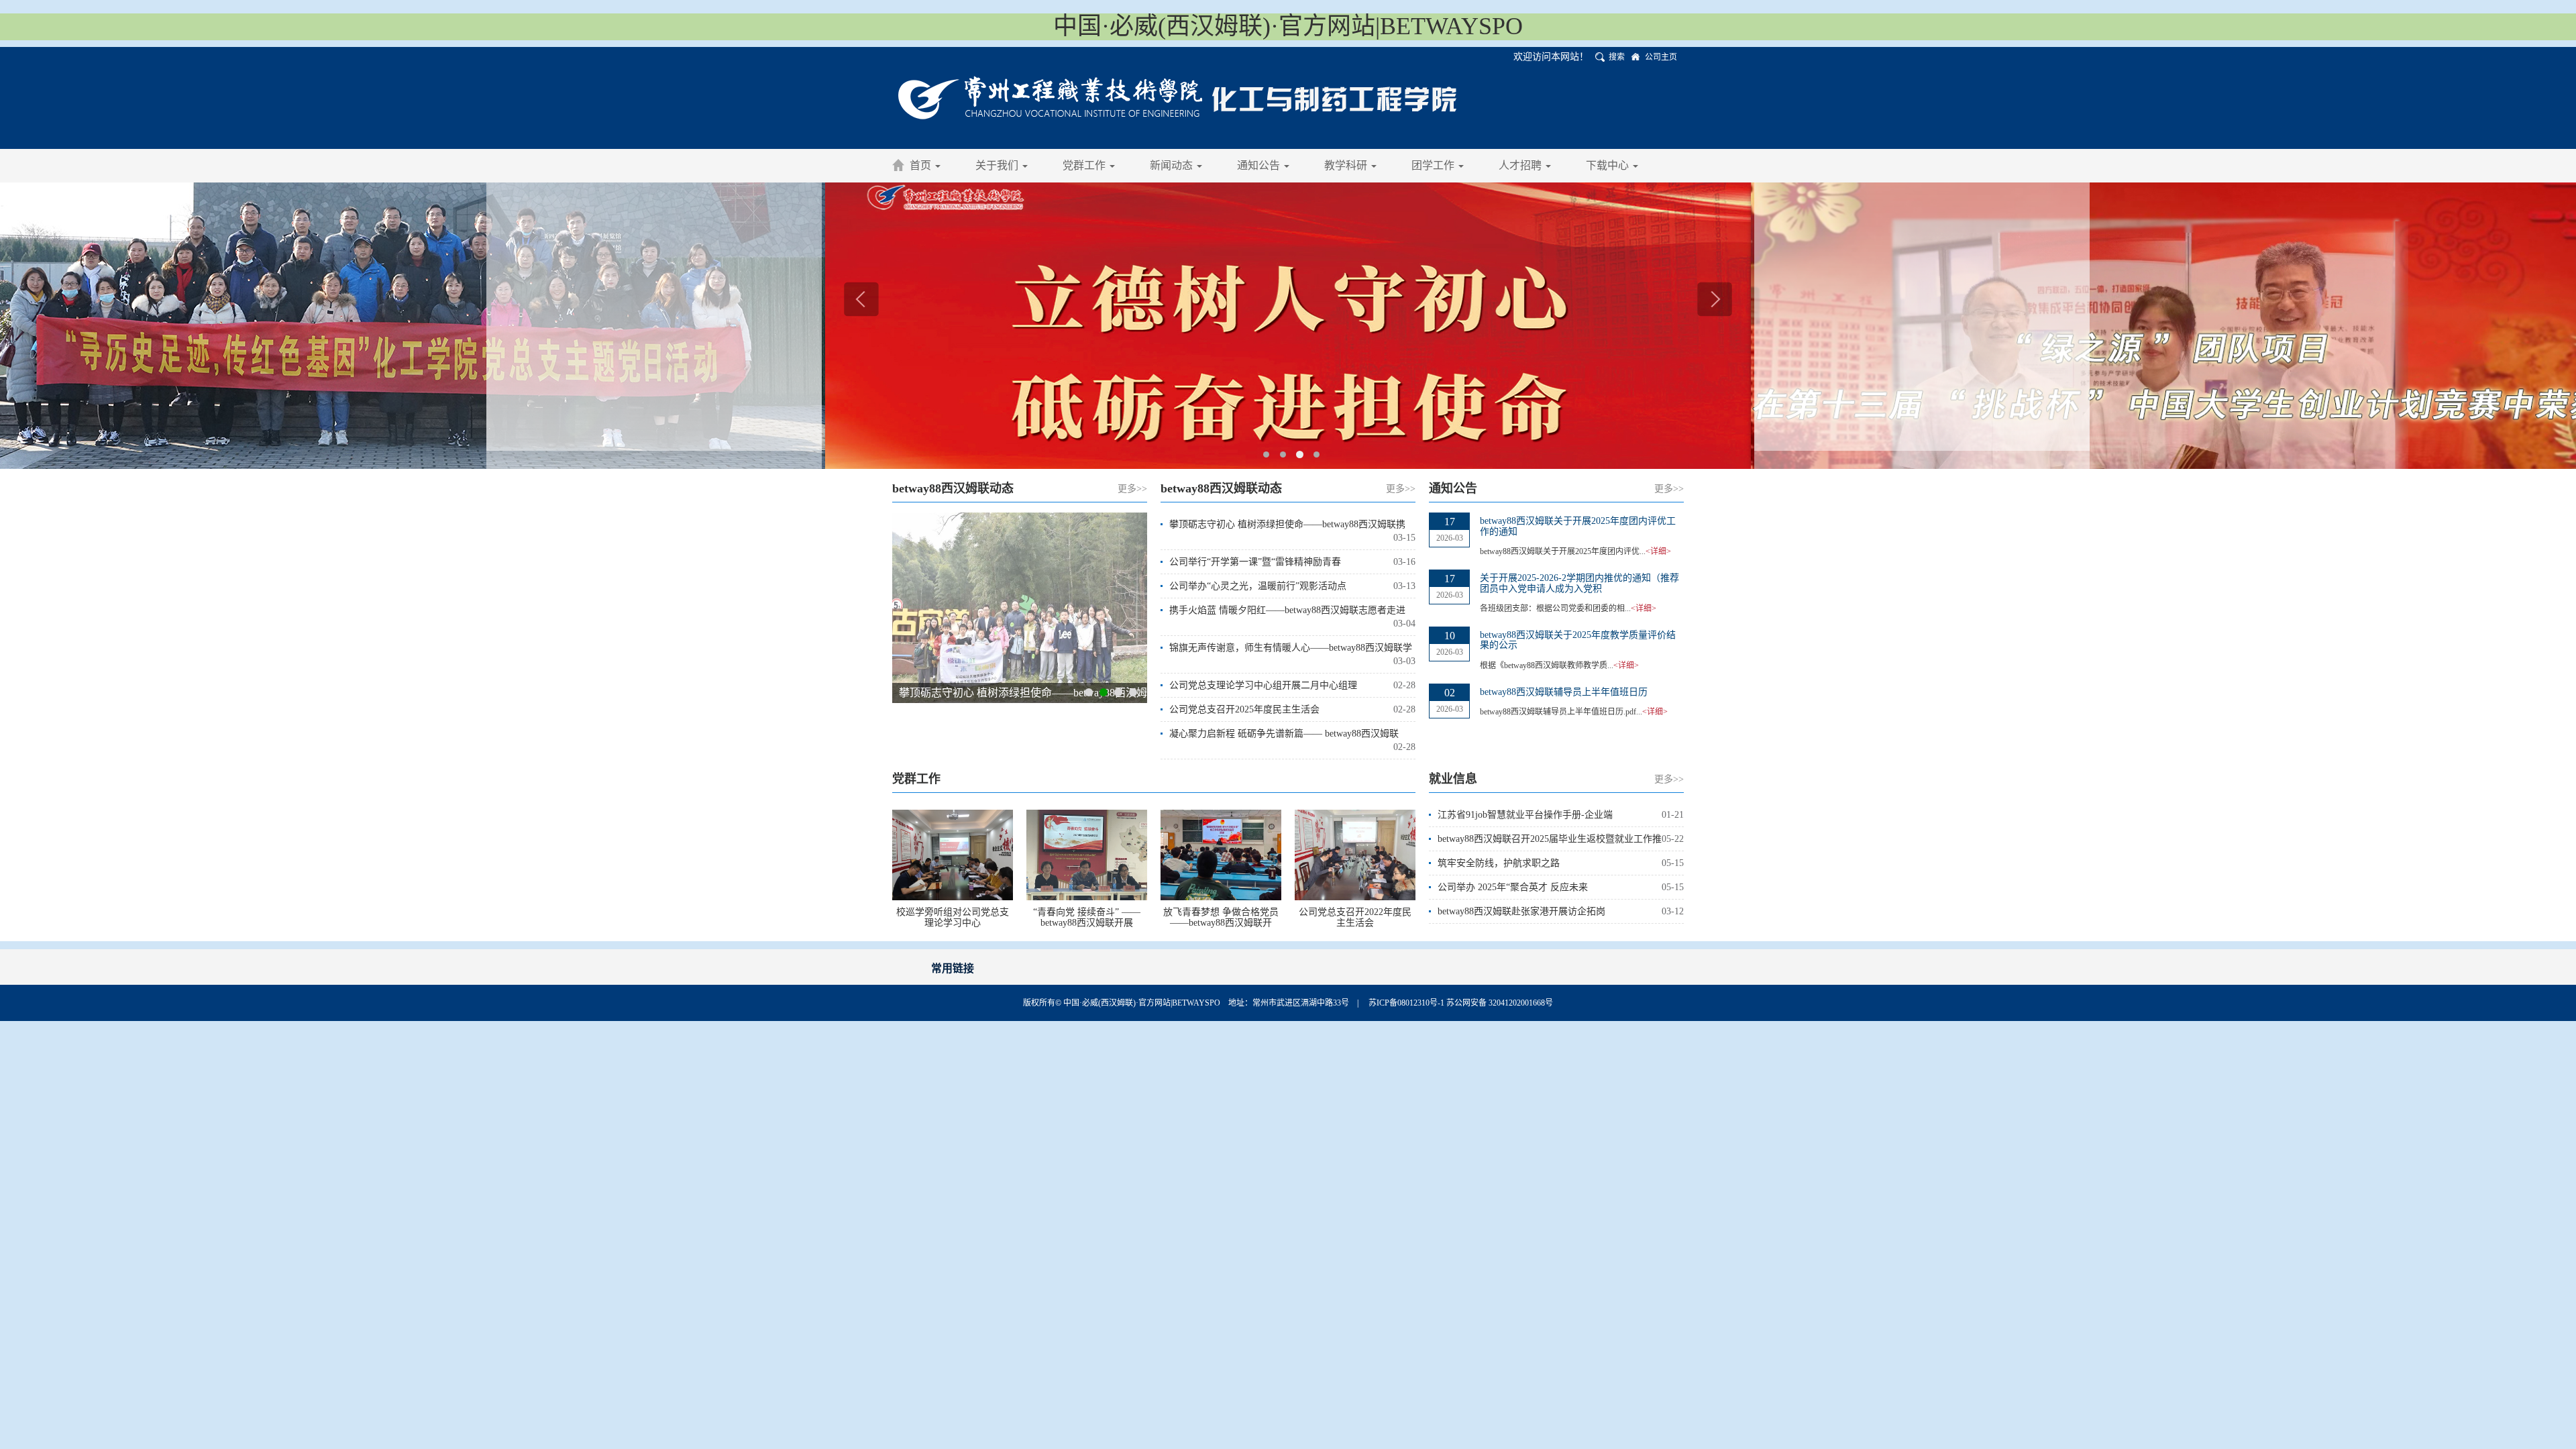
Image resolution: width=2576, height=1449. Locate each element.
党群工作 (1085, 165)
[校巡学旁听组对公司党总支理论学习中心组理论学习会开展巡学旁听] (953, 854)
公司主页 (1661, 57)
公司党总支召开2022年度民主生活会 (1355, 917)
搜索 (1617, 57)
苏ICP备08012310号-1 (1407, 1003)
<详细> (1658, 551)
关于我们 (998, 165)
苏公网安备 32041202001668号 (1500, 1003)
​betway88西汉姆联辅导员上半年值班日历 (1564, 692)
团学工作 (1434, 165)
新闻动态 (1173, 165)
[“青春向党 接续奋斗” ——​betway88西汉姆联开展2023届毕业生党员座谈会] (1087, 854)
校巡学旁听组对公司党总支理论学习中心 (953, 917)
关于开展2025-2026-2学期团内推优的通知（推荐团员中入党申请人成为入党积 (1579, 583)
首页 (922, 165)
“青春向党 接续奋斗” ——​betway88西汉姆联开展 (1087, 917)
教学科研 (1347, 165)
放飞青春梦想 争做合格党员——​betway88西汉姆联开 (1221, 917)
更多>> (1132, 489)
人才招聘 (1521, 165)
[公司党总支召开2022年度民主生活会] (1355, 854)
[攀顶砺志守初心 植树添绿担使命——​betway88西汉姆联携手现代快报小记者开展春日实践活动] (1020, 608)
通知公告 (1260, 165)
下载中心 (1609, 165)
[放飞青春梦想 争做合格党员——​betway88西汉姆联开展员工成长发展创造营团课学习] (1221, 854)
